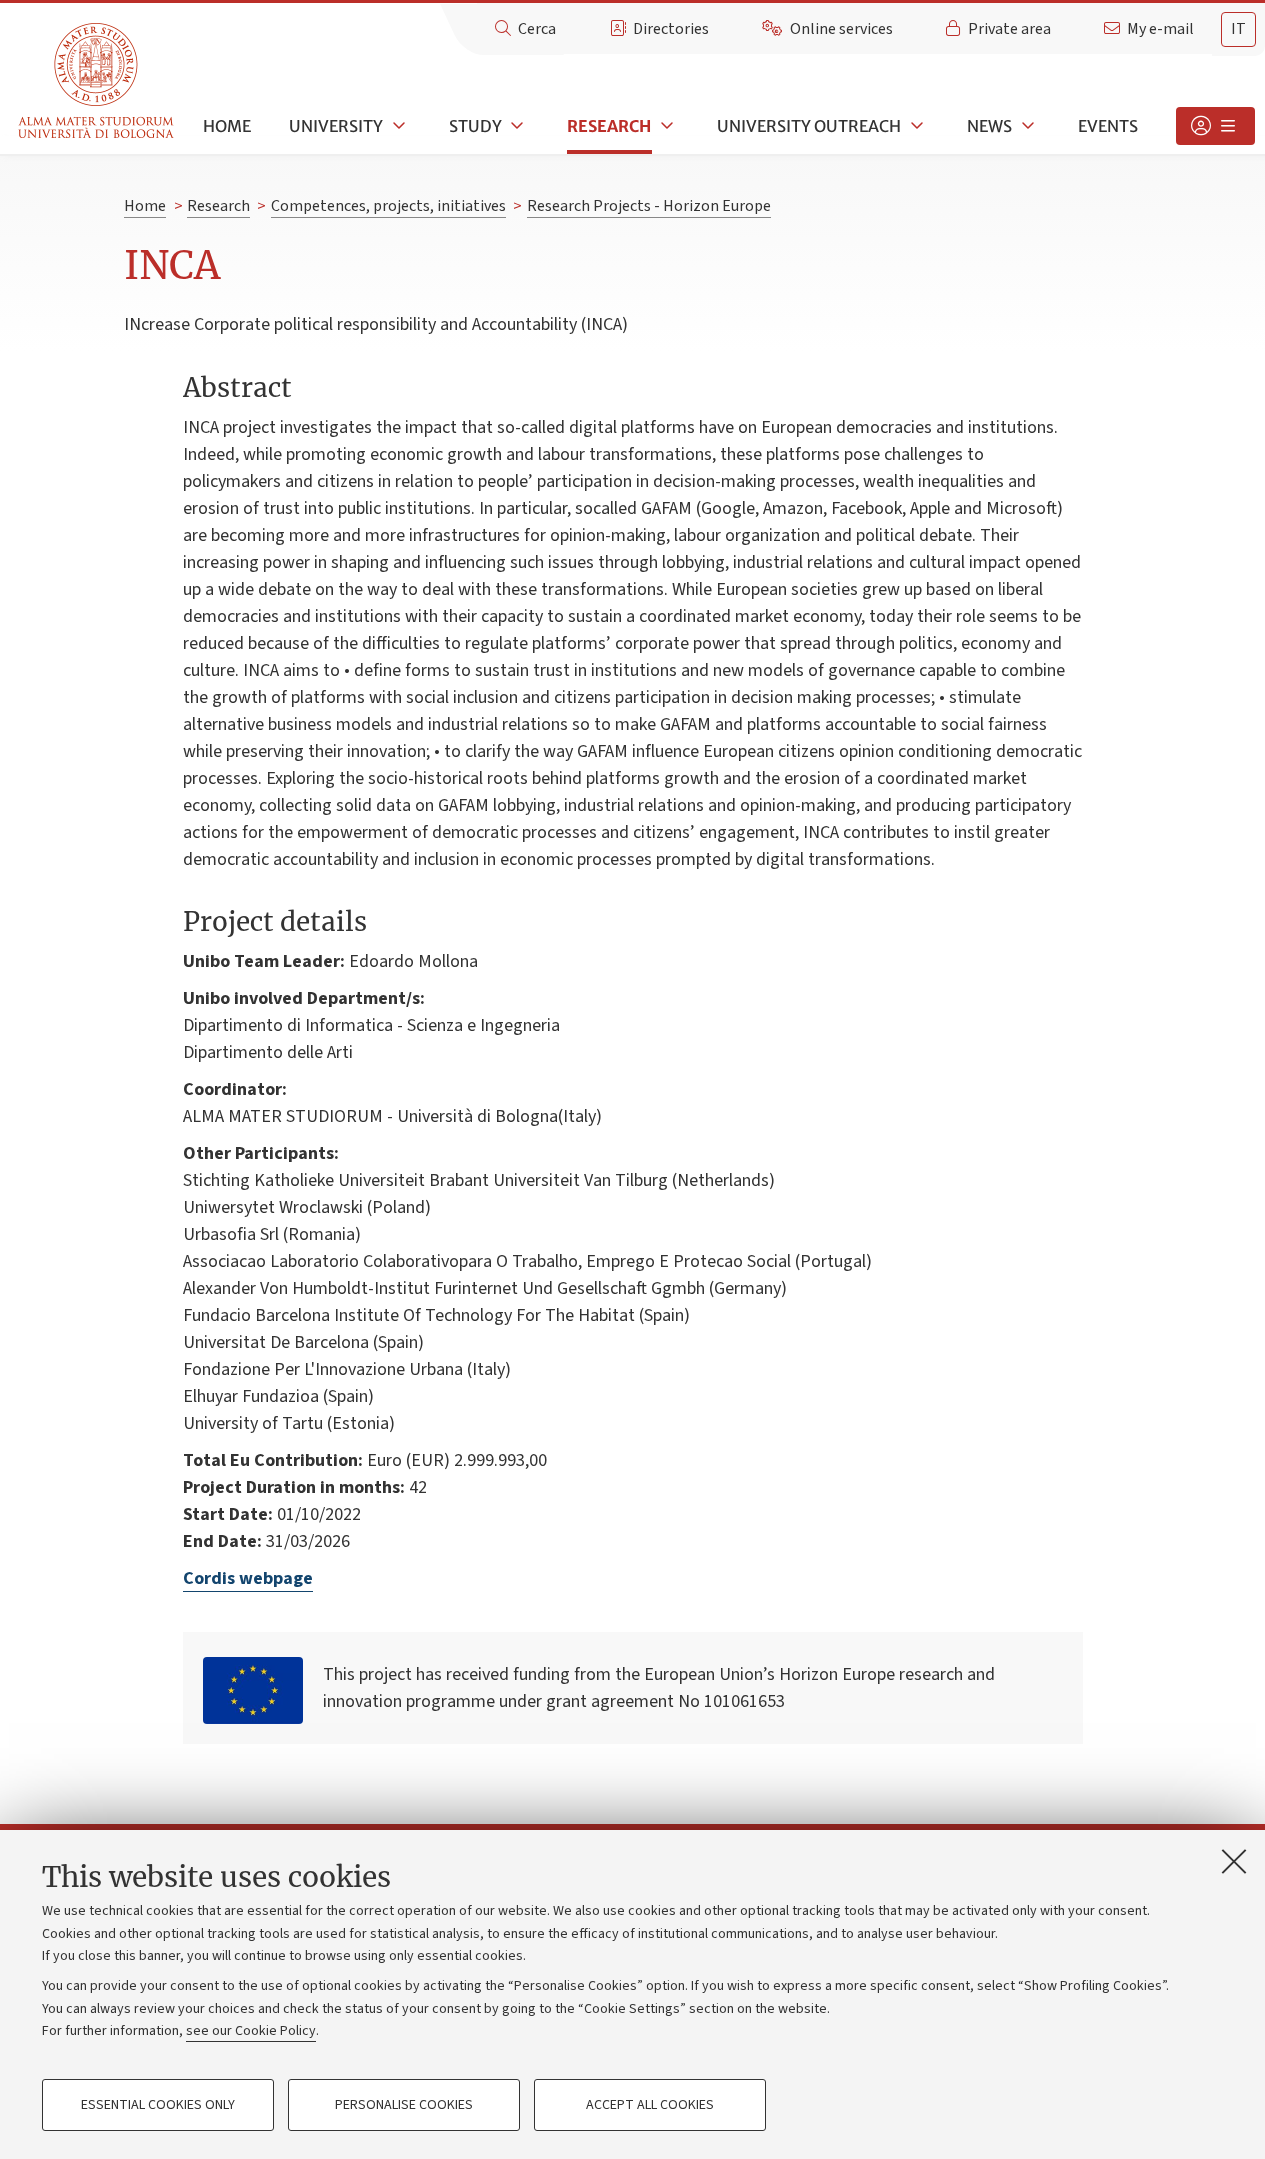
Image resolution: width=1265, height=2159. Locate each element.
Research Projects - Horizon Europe (649, 206)
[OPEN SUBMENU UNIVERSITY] (397, 126)
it (1238, 29)
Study (475, 126)
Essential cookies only (158, 2105)
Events (1108, 126)
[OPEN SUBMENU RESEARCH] (665, 126)
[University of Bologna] (97, 81)
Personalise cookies (404, 2105)
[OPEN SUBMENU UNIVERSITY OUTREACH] (915, 126)
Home (227, 126)
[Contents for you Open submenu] (1215, 126)
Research (609, 126)
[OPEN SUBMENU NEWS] (1026, 126)
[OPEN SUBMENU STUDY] (516, 126)
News (989, 126)
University (336, 126)
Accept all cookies (650, 2105)
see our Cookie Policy (251, 2031)
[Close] (1234, 1861)
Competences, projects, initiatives (388, 206)
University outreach (809, 126)
